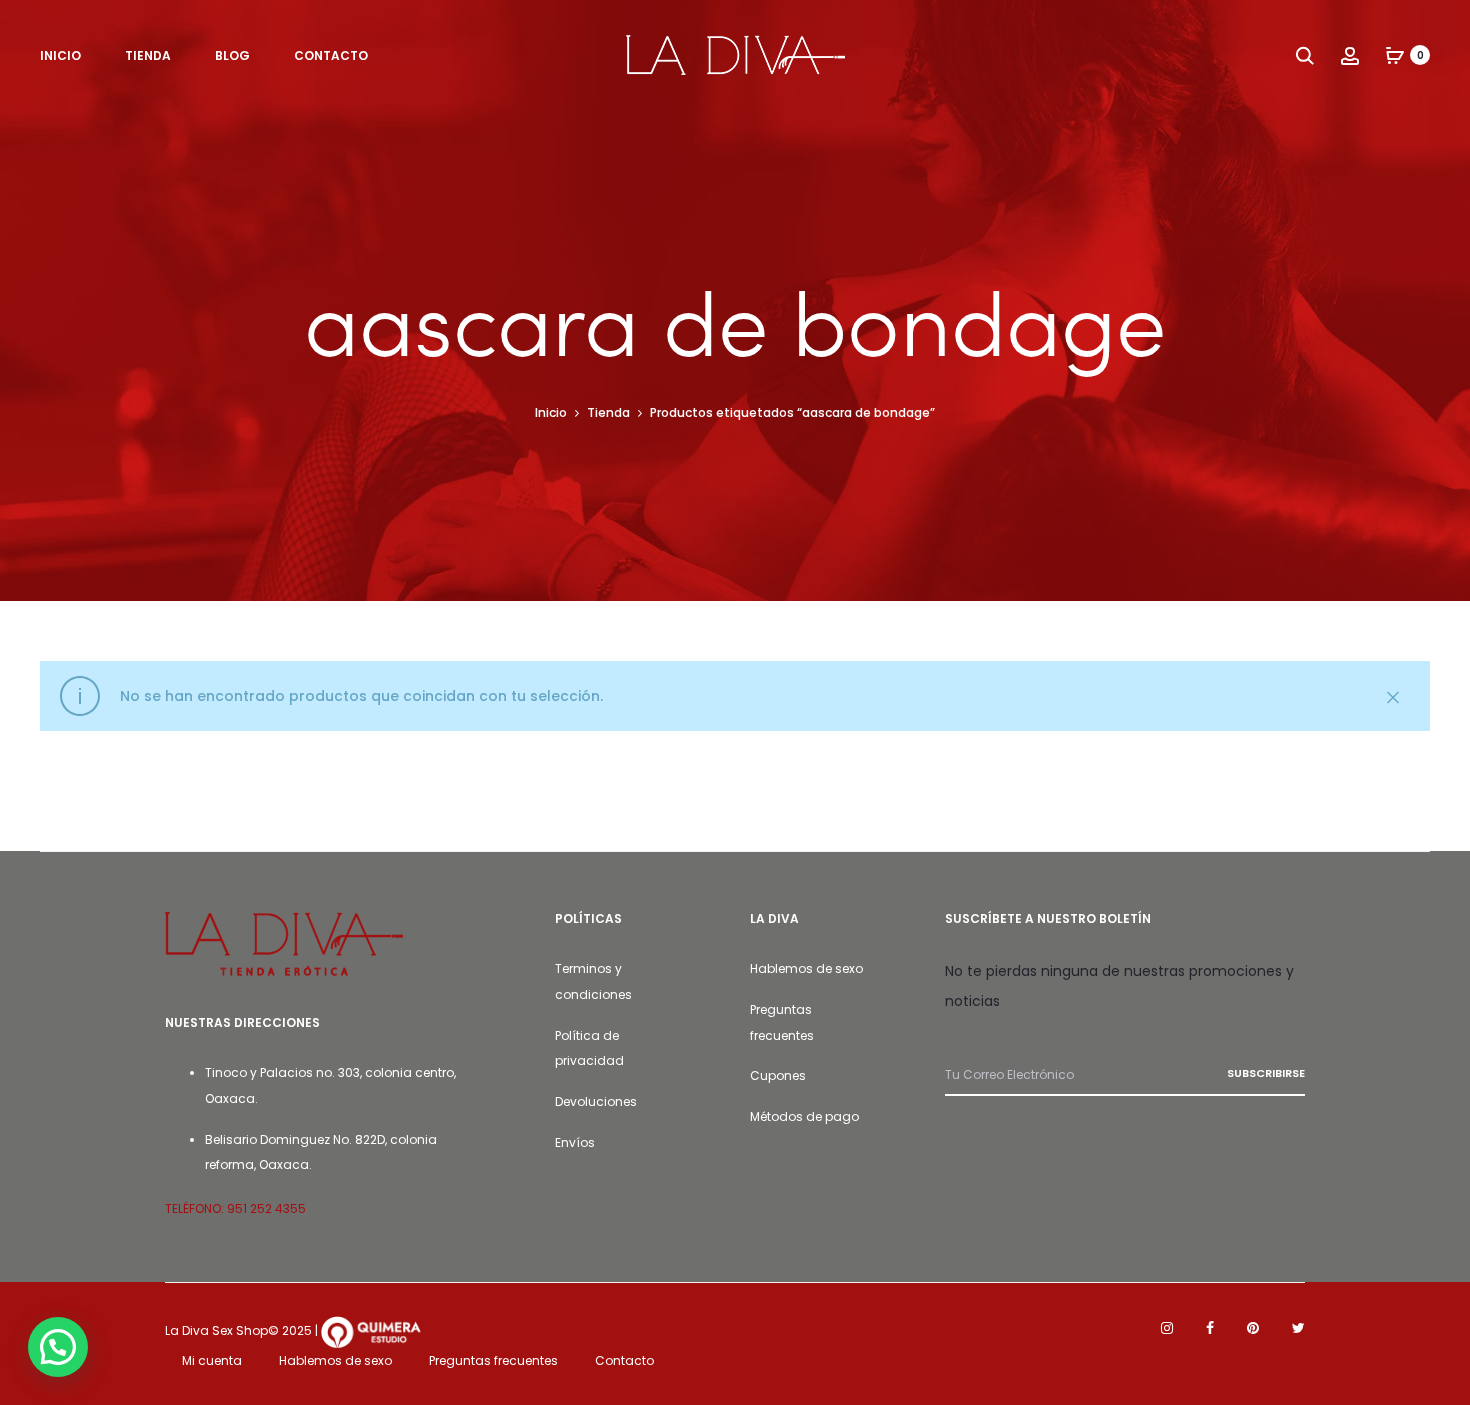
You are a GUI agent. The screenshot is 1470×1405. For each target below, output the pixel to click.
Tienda (608, 412)
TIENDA (148, 55)
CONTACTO (331, 55)
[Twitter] (1298, 1328)
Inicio (551, 412)
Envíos (575, 1142)
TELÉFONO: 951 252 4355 (235, 1208)
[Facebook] (1210, 1328)
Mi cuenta (212, 1360)
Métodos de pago (804, 1116)
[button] (58, 1347)
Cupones (778, 1075)
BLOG (232, 55)
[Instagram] (1167, 1328)
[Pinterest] (1253, 1328)
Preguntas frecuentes (493, 1360)
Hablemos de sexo (806, 968)
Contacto (624, 1360)
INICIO (60, 55)
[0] (1395, 55)
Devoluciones (596, 1101)
